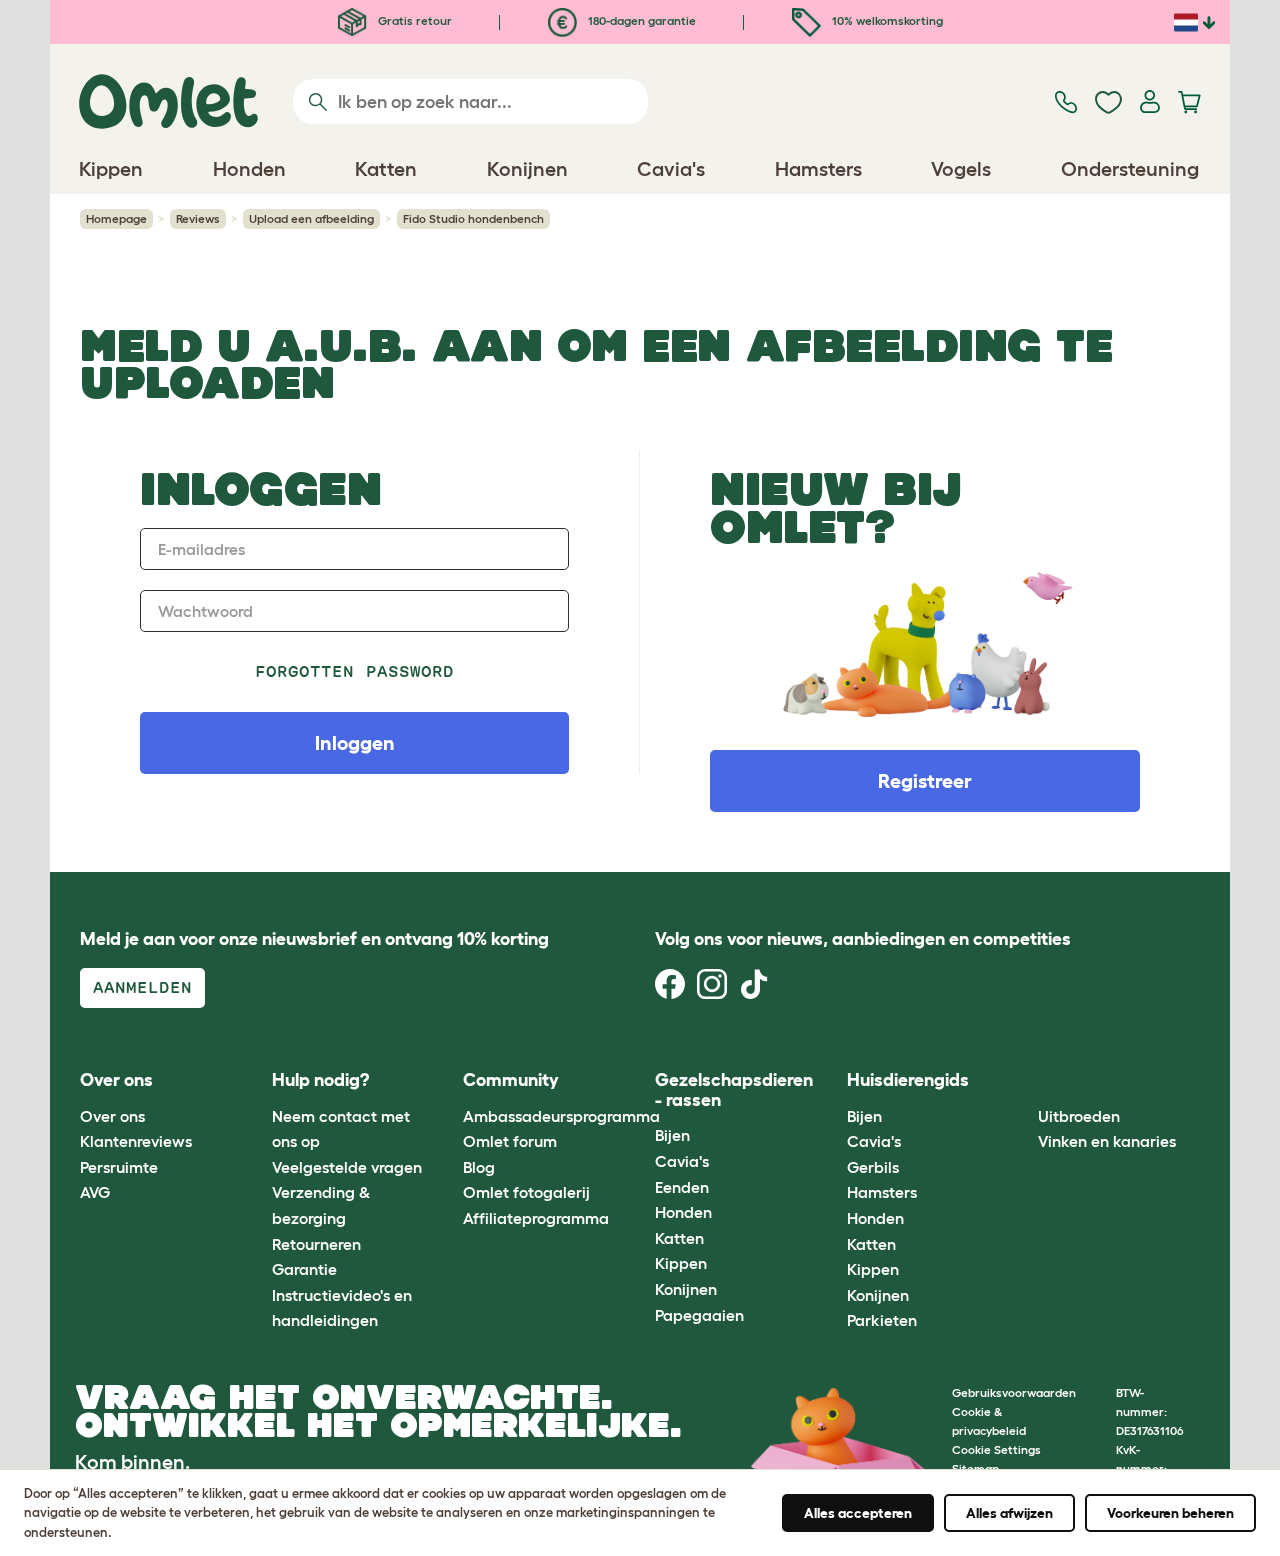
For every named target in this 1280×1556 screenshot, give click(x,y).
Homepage (116, 218)
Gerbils (873, 1167)
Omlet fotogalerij (526, 1192)
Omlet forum (510, 1141)
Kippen (681, 1263)
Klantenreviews (136, 1141)
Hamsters (882, 1192)
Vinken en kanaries (1107, 1141)
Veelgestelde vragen (347, 1167)
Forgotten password (354, 671)
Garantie (304, 1269)
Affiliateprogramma (536, 1218)
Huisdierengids (908, 1080)
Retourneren (316, 1244)
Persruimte (119, 1167)
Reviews (198, 218)
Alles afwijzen (1009, 1513)
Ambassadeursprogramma (561, 1116)
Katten (679, 1238)
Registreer (925, 781)
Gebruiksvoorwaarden (1014, 1392)
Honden (683, 1212)
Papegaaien (699, 1315)
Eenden (682, 1187)
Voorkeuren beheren (1170, 1513)
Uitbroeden (1079, 1116)
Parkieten (882, 1320)
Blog (479, 1167)
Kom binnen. (132, 1462)
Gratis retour (413, 20)
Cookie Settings (996, 1449)
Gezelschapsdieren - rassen (734, 1090)
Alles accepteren (858, 1513)
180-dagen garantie (640, 20)
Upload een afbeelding (311, 218)
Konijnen (686, 1289)
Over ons (112, 1116)
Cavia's (682, 1161)
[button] (1023, 1081)
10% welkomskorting (886, 20)
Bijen (672, 1135)
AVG (95, 1192)
